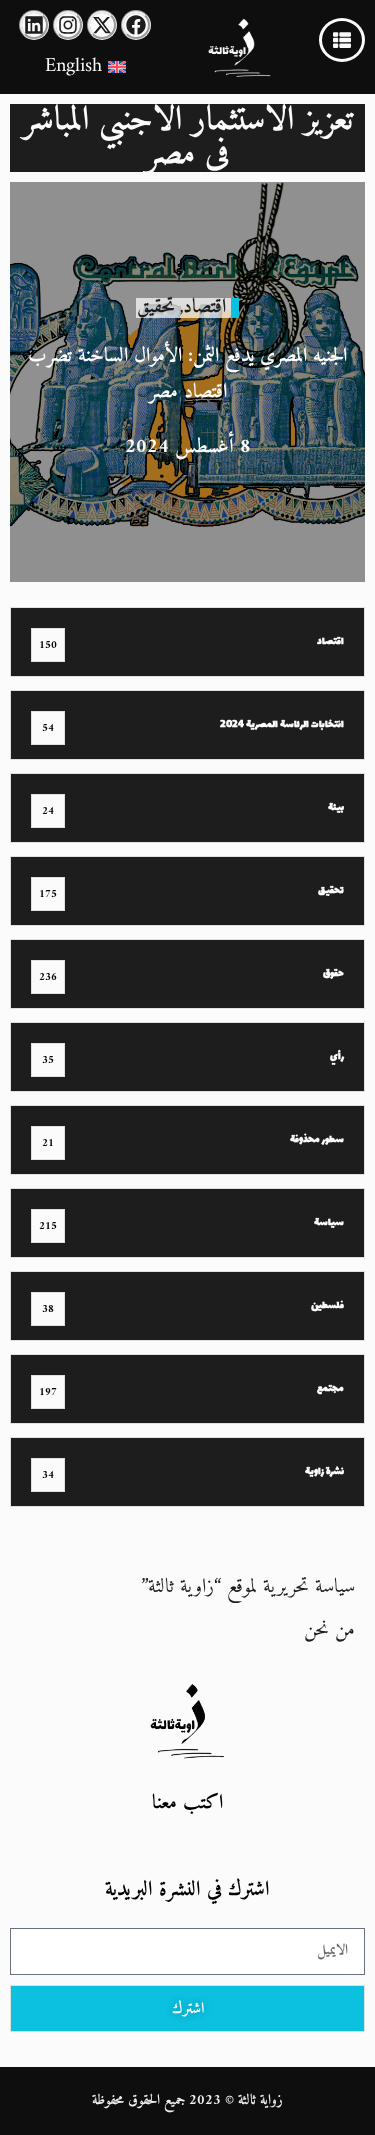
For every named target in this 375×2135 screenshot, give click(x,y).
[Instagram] (68, 25)
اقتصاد (204, 307)
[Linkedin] (34, 25)
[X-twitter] (102, 25)
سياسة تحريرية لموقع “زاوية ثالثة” (248, 1587)
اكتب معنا (187, 1803)
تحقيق (156, 307)
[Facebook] (136, 25)
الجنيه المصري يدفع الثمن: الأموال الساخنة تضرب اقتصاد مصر (187, 374)
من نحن (329, 1630)
